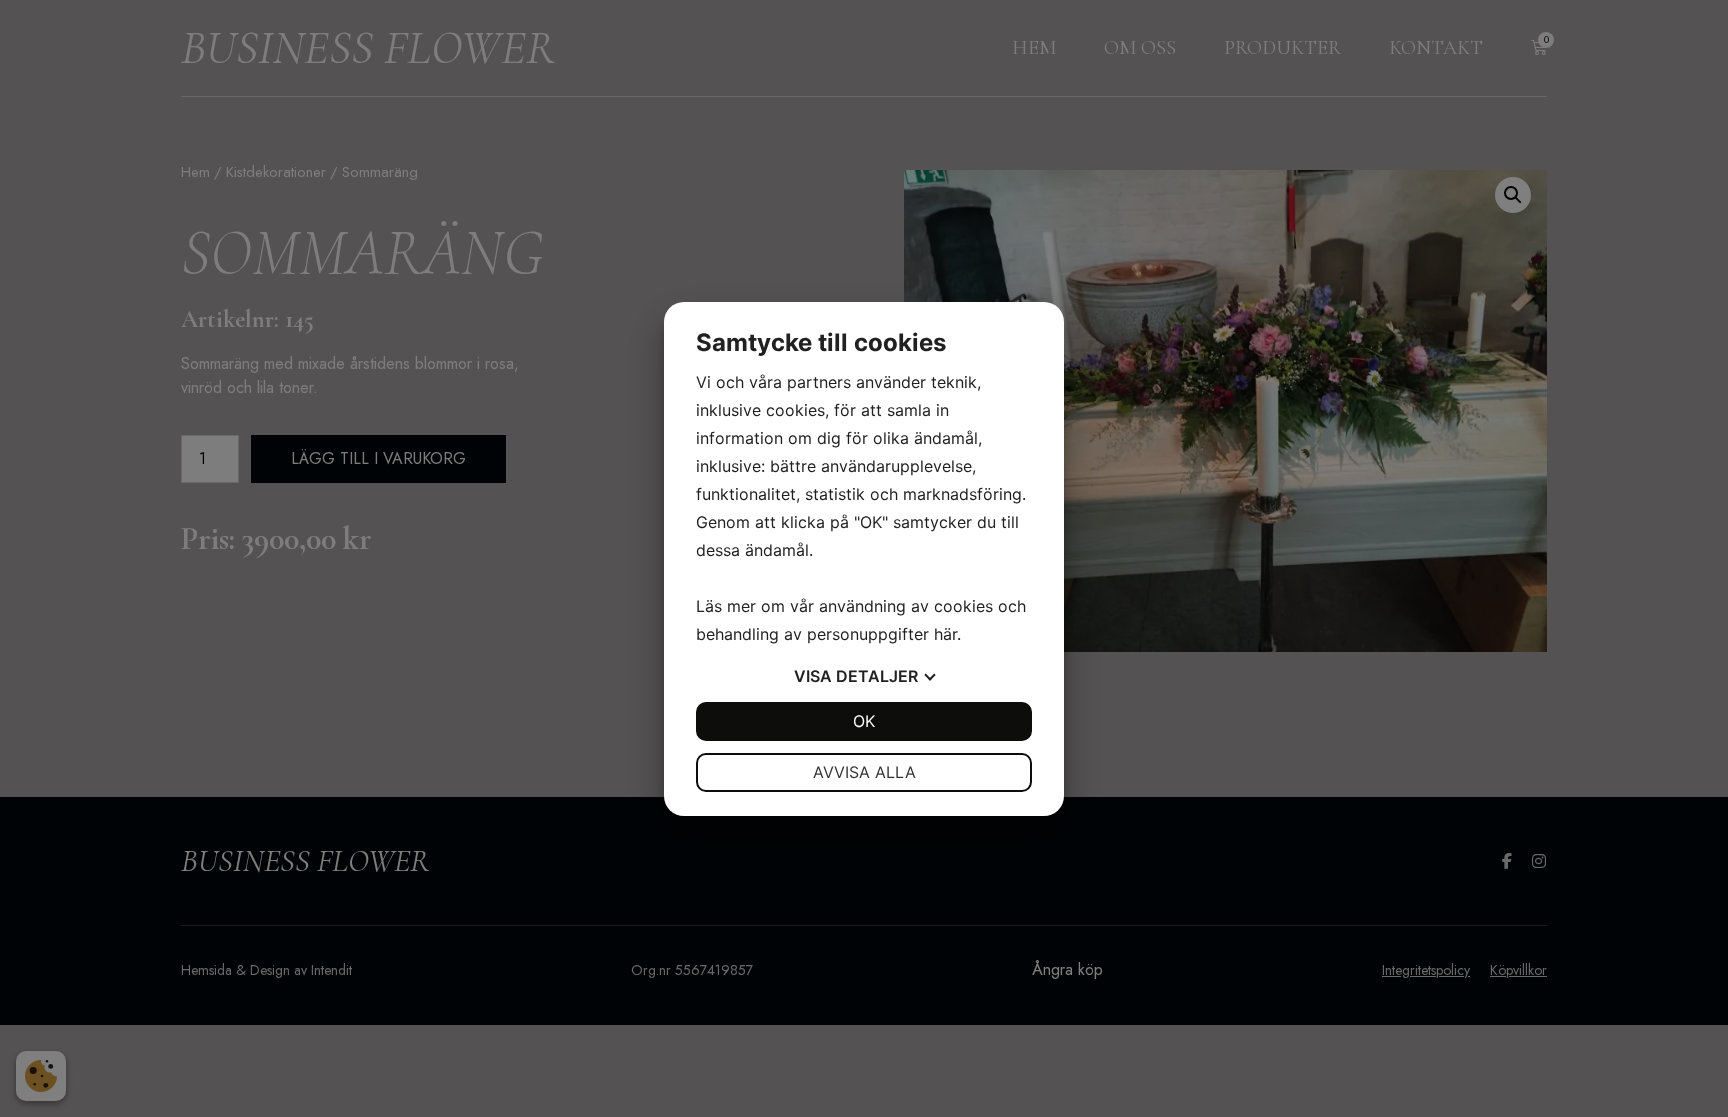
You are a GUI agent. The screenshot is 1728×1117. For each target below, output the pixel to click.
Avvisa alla (864, 772)
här (945, 634)
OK (864, 721)
